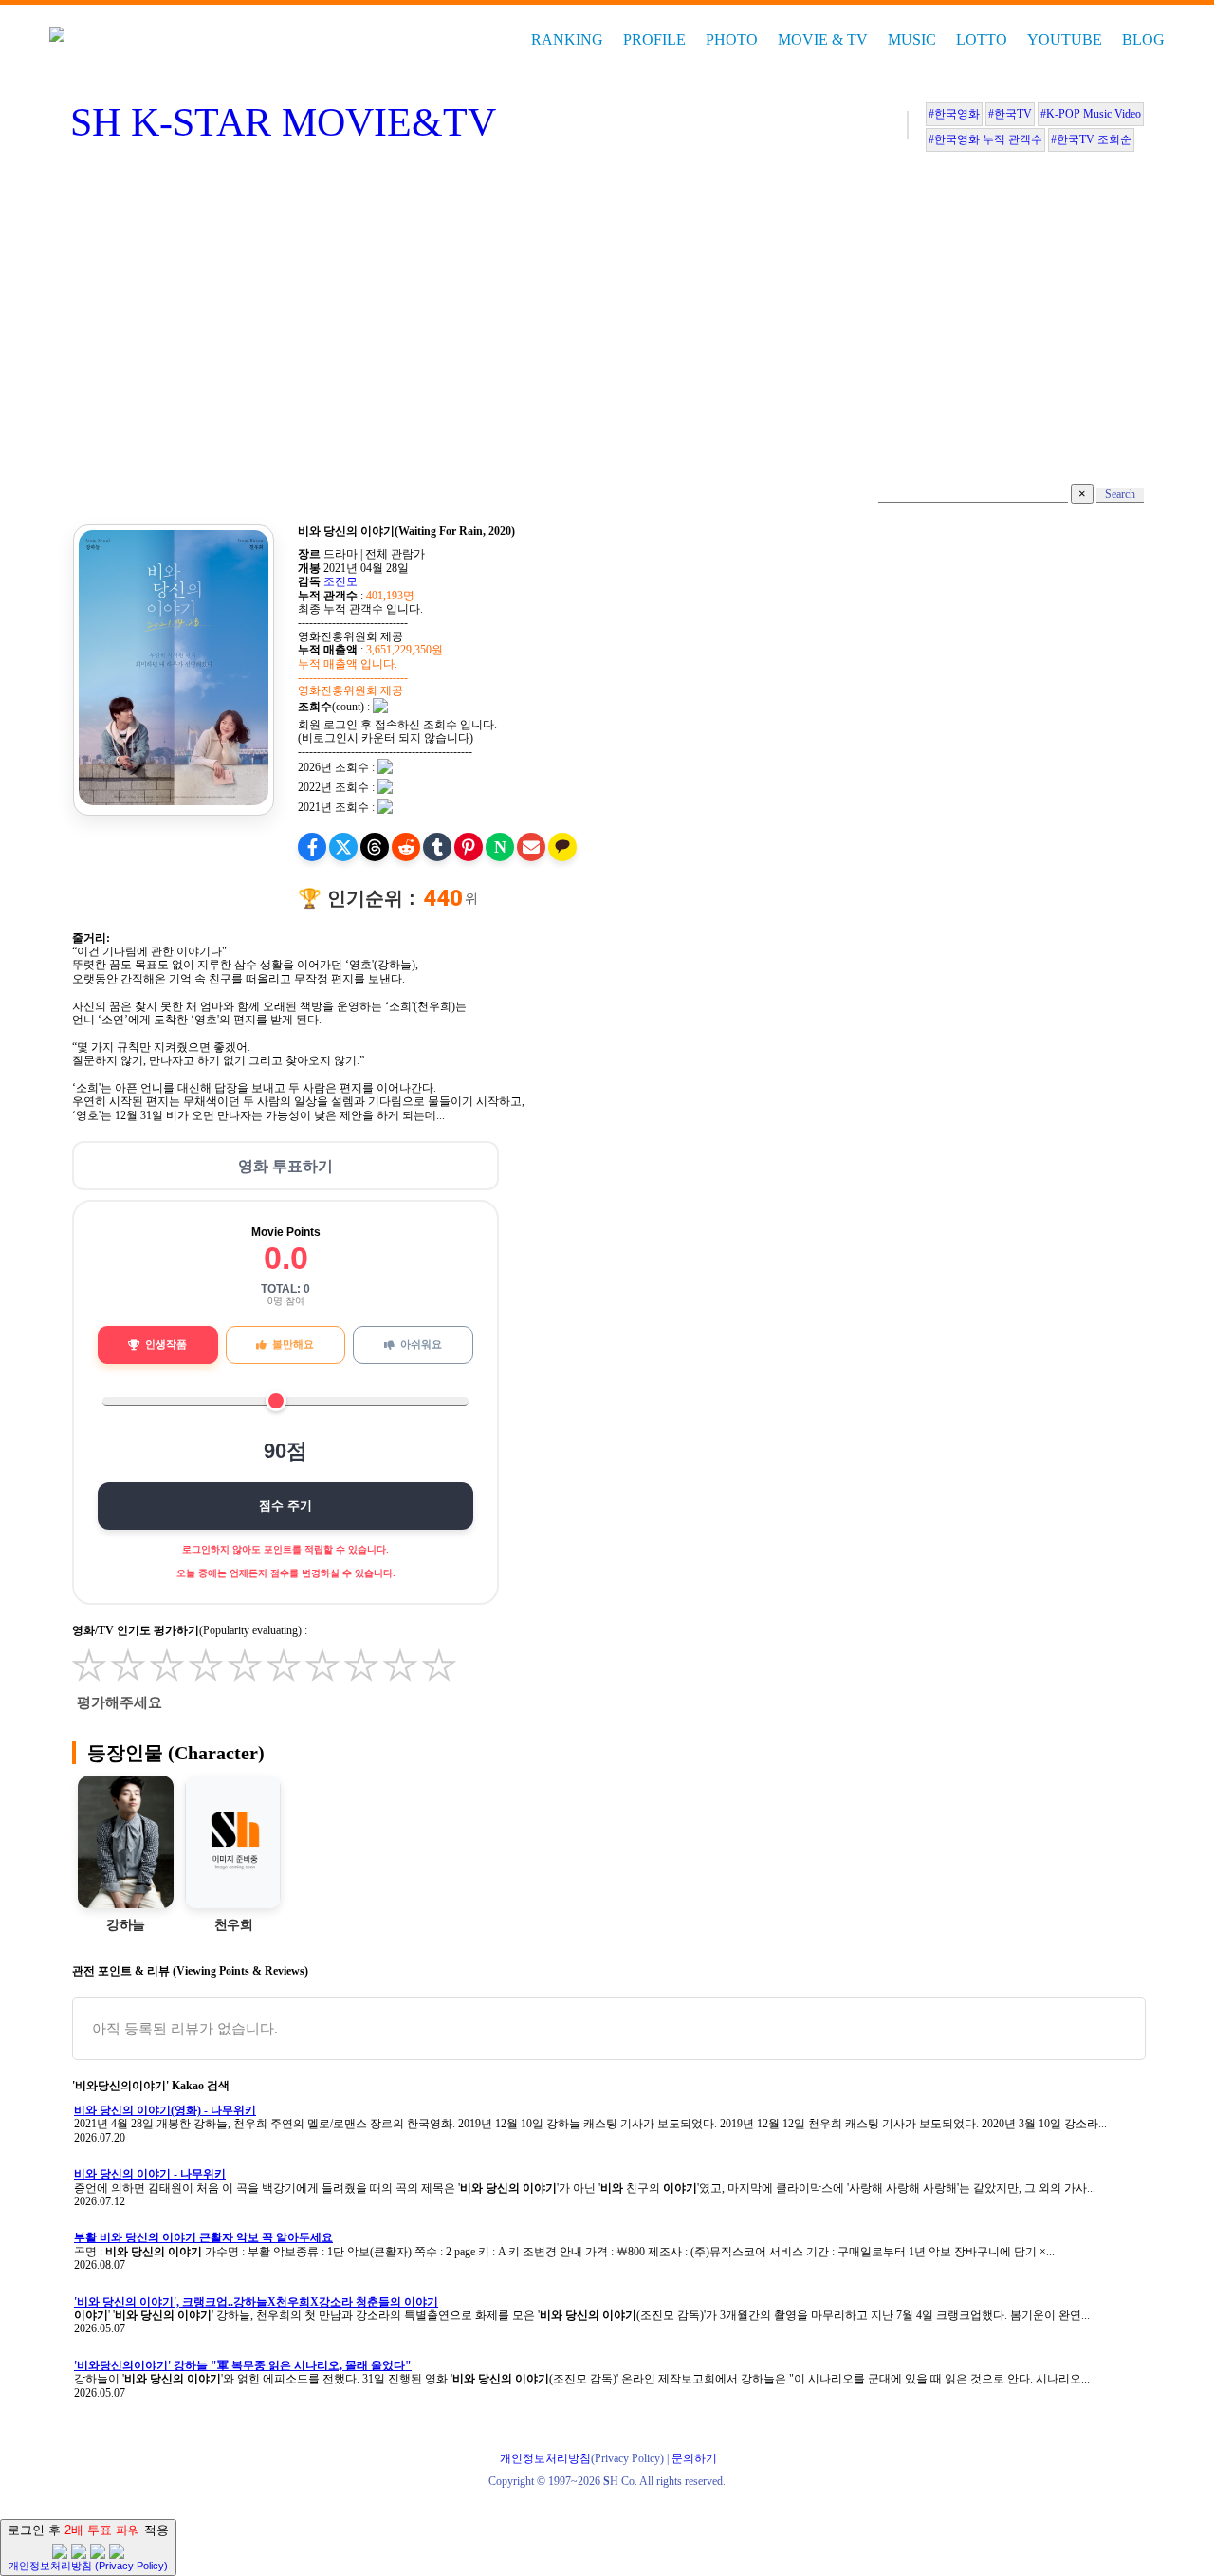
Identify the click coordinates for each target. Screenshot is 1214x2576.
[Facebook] (312, 847)
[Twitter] (343, 847)
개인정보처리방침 (545, 2458)
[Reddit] (406, 847)
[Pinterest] (469, 847)
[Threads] (375, 847)
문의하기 (694, 2458)
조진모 (340, 581)
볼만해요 (293, 1344)
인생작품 (166, 1344)
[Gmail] (531, 847)
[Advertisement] (607, 322)
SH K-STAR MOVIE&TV (283, 122)
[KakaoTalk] (562, 847)
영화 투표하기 (285, 1166)
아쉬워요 (421, 1344)
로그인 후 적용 (88, 2547)
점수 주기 (285, 1506)
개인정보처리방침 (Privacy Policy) (88, 2566)
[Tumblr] (437, 847)
